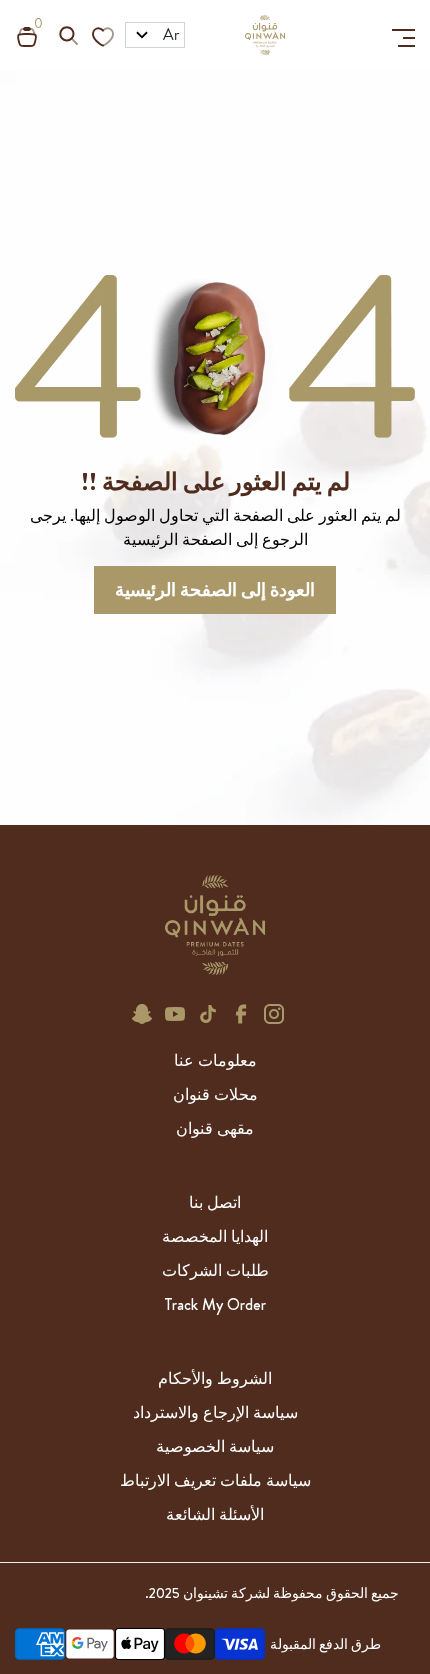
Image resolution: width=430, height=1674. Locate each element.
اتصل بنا (215, 1202)
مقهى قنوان (215, 1128)
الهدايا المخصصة (215, 1236)
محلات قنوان (215, 1094)
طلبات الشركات (215, 1270)
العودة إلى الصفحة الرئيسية (215, 590)
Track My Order (215, 1304)
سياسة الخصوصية (215, 1446)
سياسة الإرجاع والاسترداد (215, 1412)
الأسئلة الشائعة (215, 1514)
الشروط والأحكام (215, 1378)
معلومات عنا (215, 1060)
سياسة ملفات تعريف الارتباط (215, 1480)
